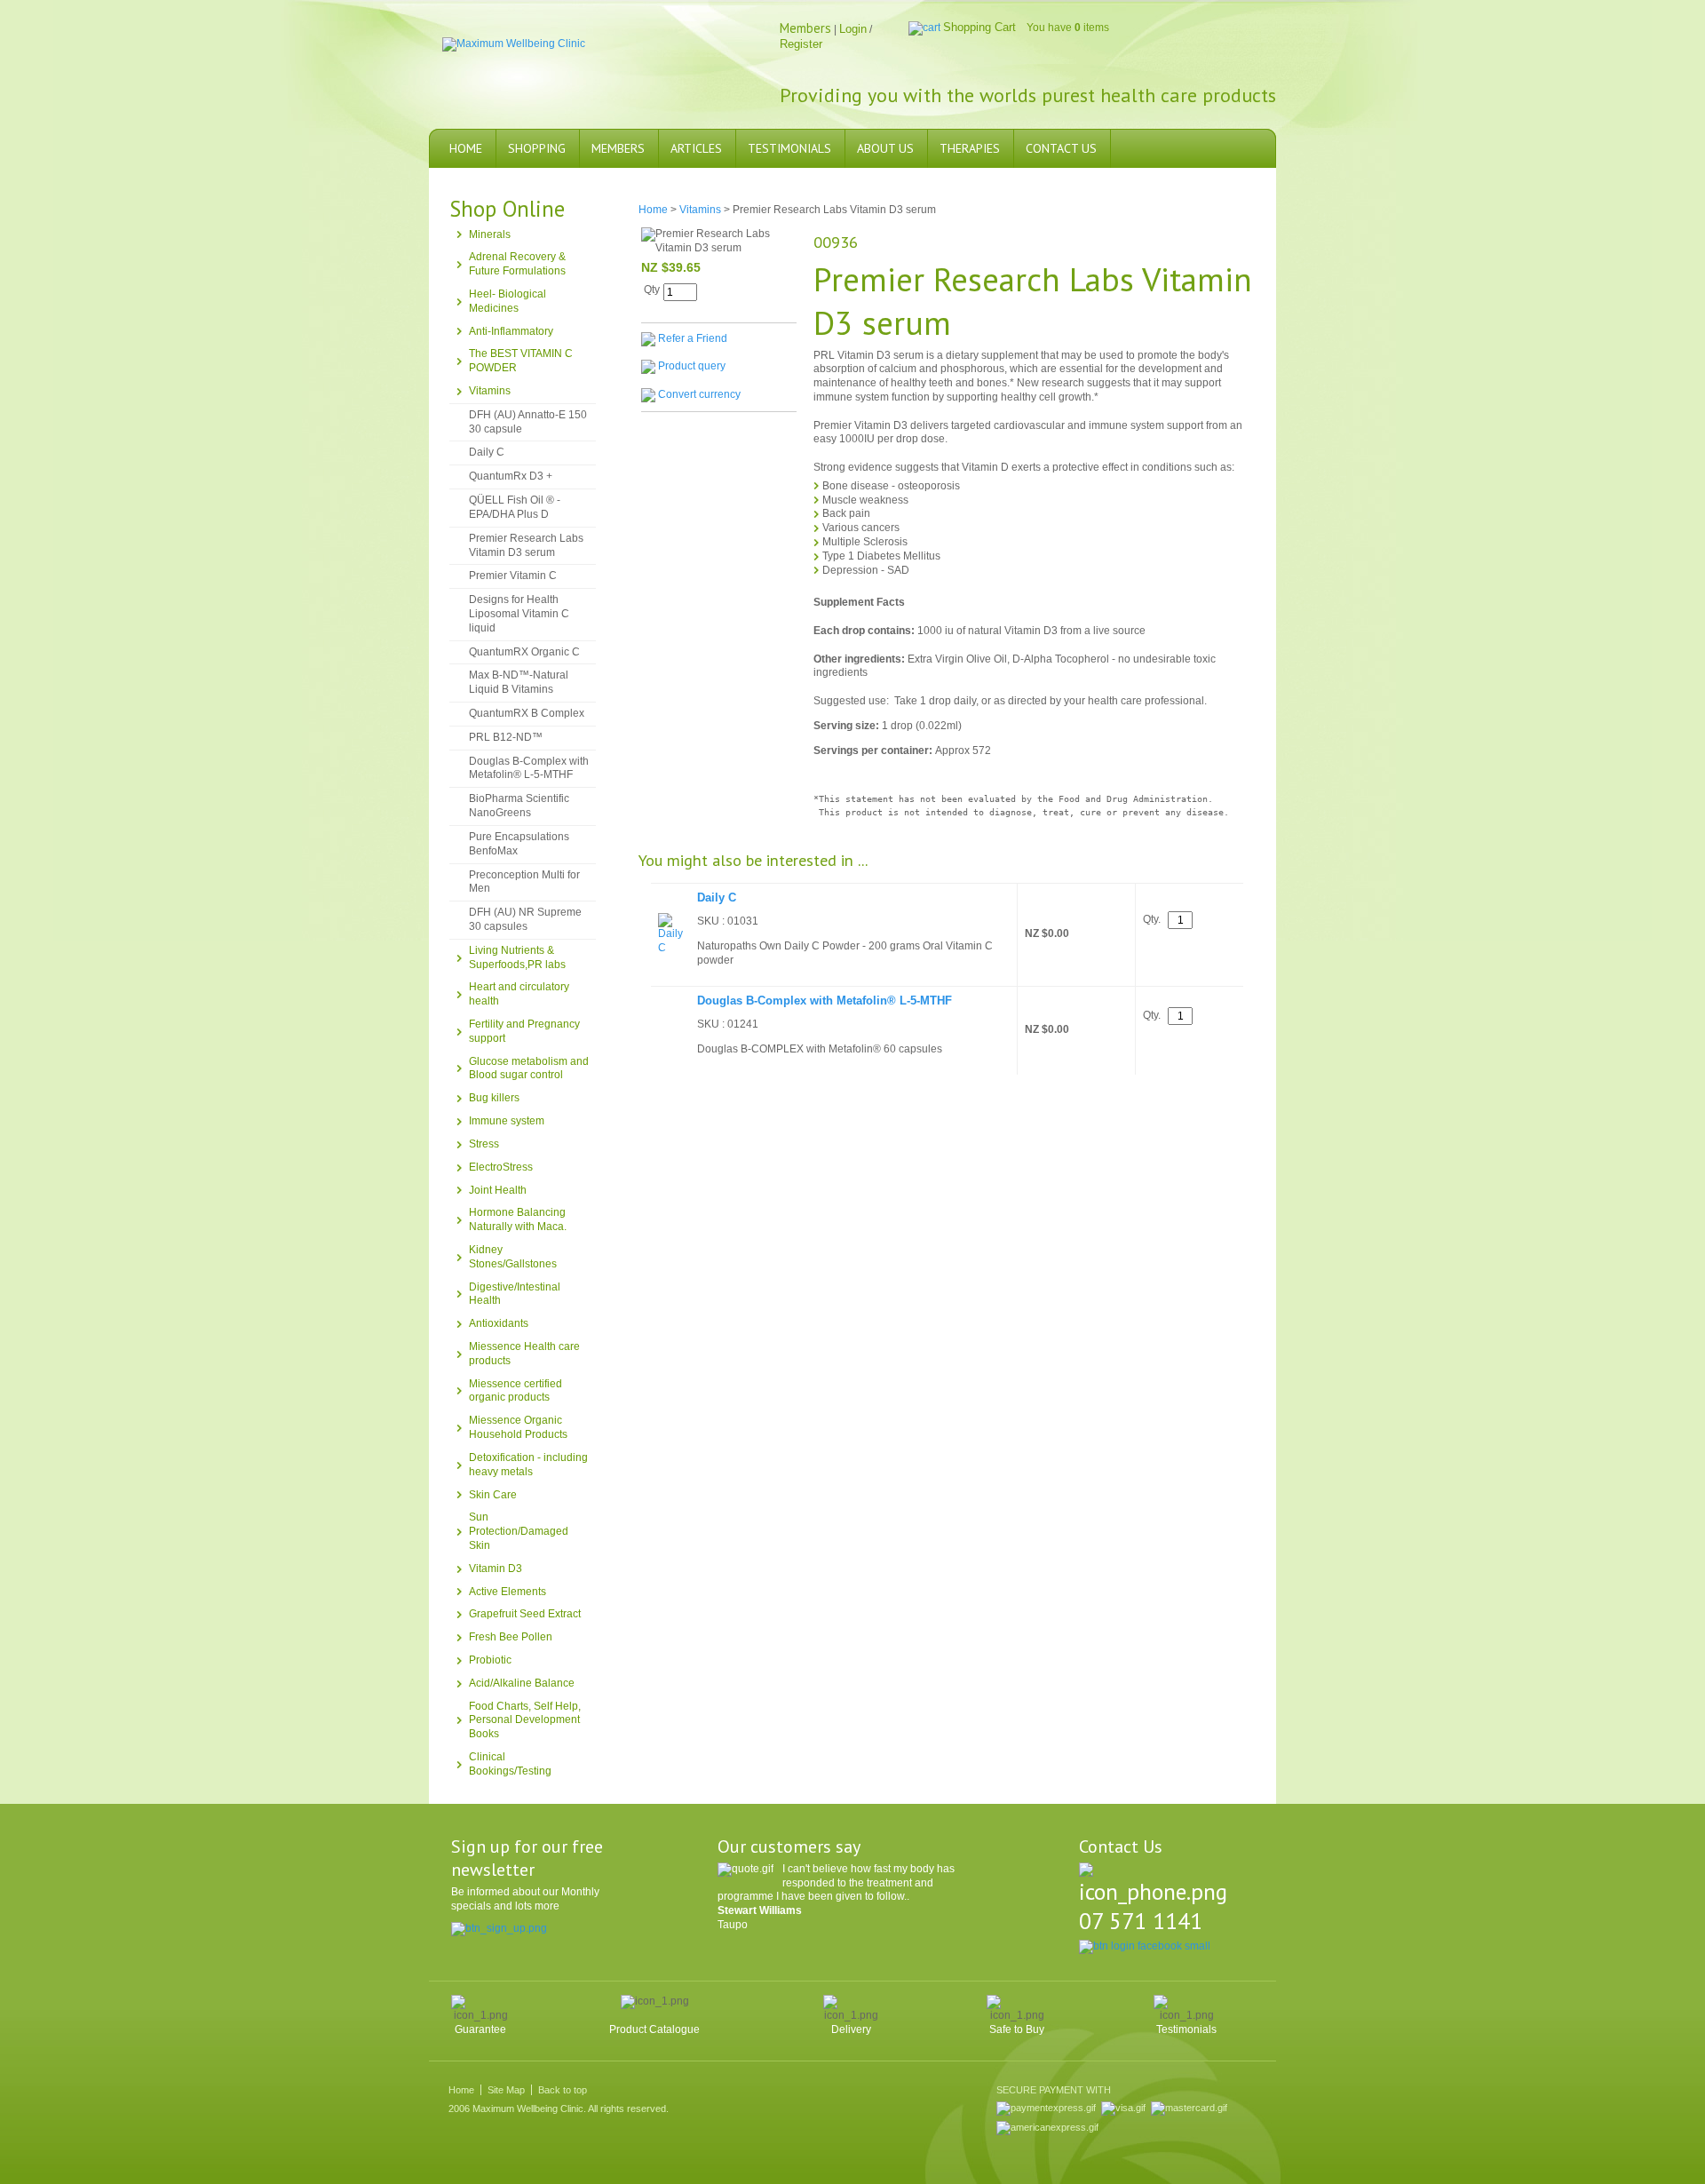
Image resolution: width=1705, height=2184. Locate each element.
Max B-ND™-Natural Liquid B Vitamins (519, 682)
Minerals (490, 234)
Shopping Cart (979, 27)
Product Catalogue (654, 2029)
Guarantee (480, 2029)
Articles (696, 148)
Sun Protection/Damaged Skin (519, 1531)
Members (618, 148)
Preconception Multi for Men (524, 882)
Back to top (563, 2090)
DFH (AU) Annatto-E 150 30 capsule (528, 422)
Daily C (487, 452)
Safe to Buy (1017, 2029)
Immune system (507, 1121)
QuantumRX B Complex (527, 713)
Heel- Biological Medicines (508, 301)
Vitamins (490, 391)
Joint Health (498, 1190)
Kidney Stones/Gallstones (513, 1257)
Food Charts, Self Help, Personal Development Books (525, 1720)
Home (466, 148)
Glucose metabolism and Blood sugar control (529, 1068)
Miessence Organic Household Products (518, 1427)
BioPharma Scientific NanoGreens (519, 806)
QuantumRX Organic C (524, 652)
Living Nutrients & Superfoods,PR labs (517, 957)
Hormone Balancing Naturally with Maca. (518, 1219)
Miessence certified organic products (515, 1391)
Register (801, 44)
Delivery (851, 2029)
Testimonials (789, 148)
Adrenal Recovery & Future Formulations (517, 264)
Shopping (537, 148)
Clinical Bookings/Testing (510, 1764)
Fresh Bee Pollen (511, 1637)
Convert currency (699, 395)
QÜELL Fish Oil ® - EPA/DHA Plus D (515, 507)
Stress (484, 1144)
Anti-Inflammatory (511, 331)
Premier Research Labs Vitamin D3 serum (526, 545)
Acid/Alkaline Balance (522, 1683)
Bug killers (494, 1098)
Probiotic (490, 1660)
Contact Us (1061, 148)
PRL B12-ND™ (506, 737)
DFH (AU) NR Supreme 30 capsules (525, 919)
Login (853, 29)
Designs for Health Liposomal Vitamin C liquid (519, 614)
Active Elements (508, 1592)
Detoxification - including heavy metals (528, 1465)
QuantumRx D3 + (511, 476)
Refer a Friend (693, 338)
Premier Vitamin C (513, 576)
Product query (692, 367)
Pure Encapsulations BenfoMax (519, 844)
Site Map (506, 2090)
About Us (885, 148)
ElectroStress (501, 1167)
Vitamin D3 (496, 1569)
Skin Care (493, 1495)
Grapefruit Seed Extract (525, 1614)
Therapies (970, 148)
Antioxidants (499, 1323)
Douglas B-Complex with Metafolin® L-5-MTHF (529, 768)
